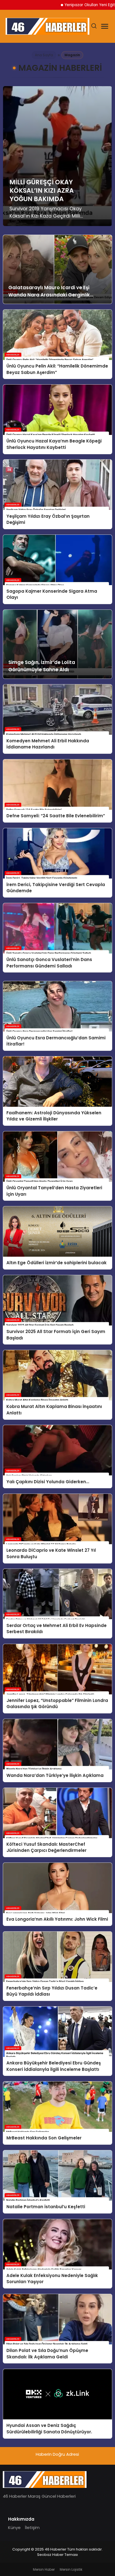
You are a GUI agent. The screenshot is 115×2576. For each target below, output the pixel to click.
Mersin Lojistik (71, 2569)
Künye (14, 2527)
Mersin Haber (44, 2569)
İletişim (32, 2527)
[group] (57, 156)
